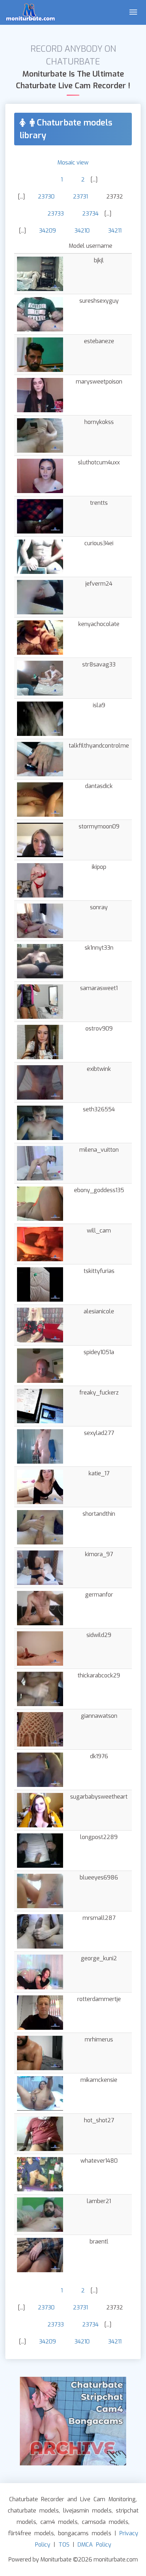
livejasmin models (87, 2511)
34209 (47, 231)
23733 (56, 214)
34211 (115, 231)
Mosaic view (73, 163)
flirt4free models (31, 2533)
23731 (80, 197)
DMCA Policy (94, 2545)
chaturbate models (33, 2511)
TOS (64, 2545)
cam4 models (59, 2522)
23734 (90, 214)
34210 (82, 231)
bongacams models (85, 2533)
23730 (46, 197)
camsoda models (105, 2522)
